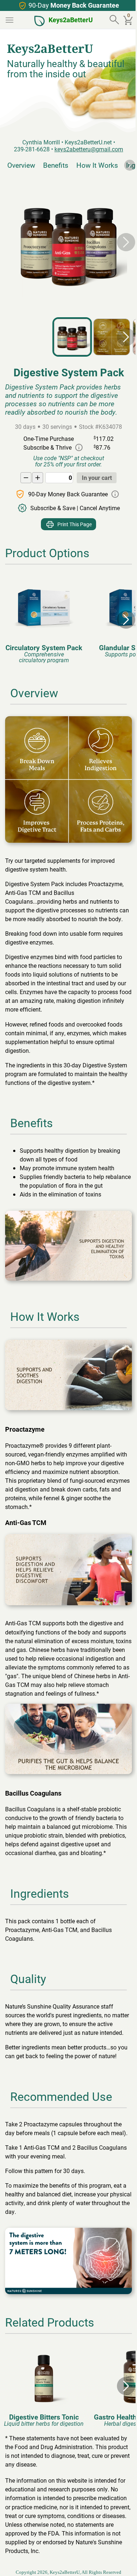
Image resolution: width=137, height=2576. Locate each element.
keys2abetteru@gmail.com (89, 149)
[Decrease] (26, 478)
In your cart (97, 478)
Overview (21, 165)
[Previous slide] (11, 242)
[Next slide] (130, 165)
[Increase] (38, 478)
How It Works (97, 165)
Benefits (56, 165)
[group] (44, 619)
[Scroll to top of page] (123, 2563)
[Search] (115, 20)
